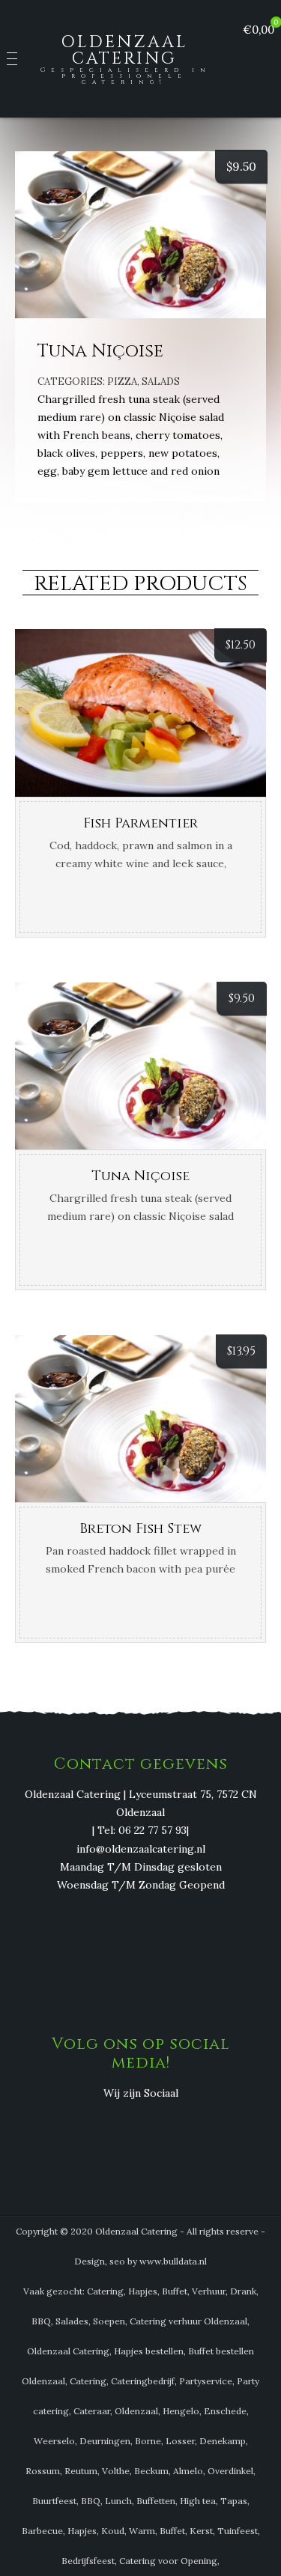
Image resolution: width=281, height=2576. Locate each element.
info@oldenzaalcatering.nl (141, 1849)
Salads (161, 382)
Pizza (122, 382)
